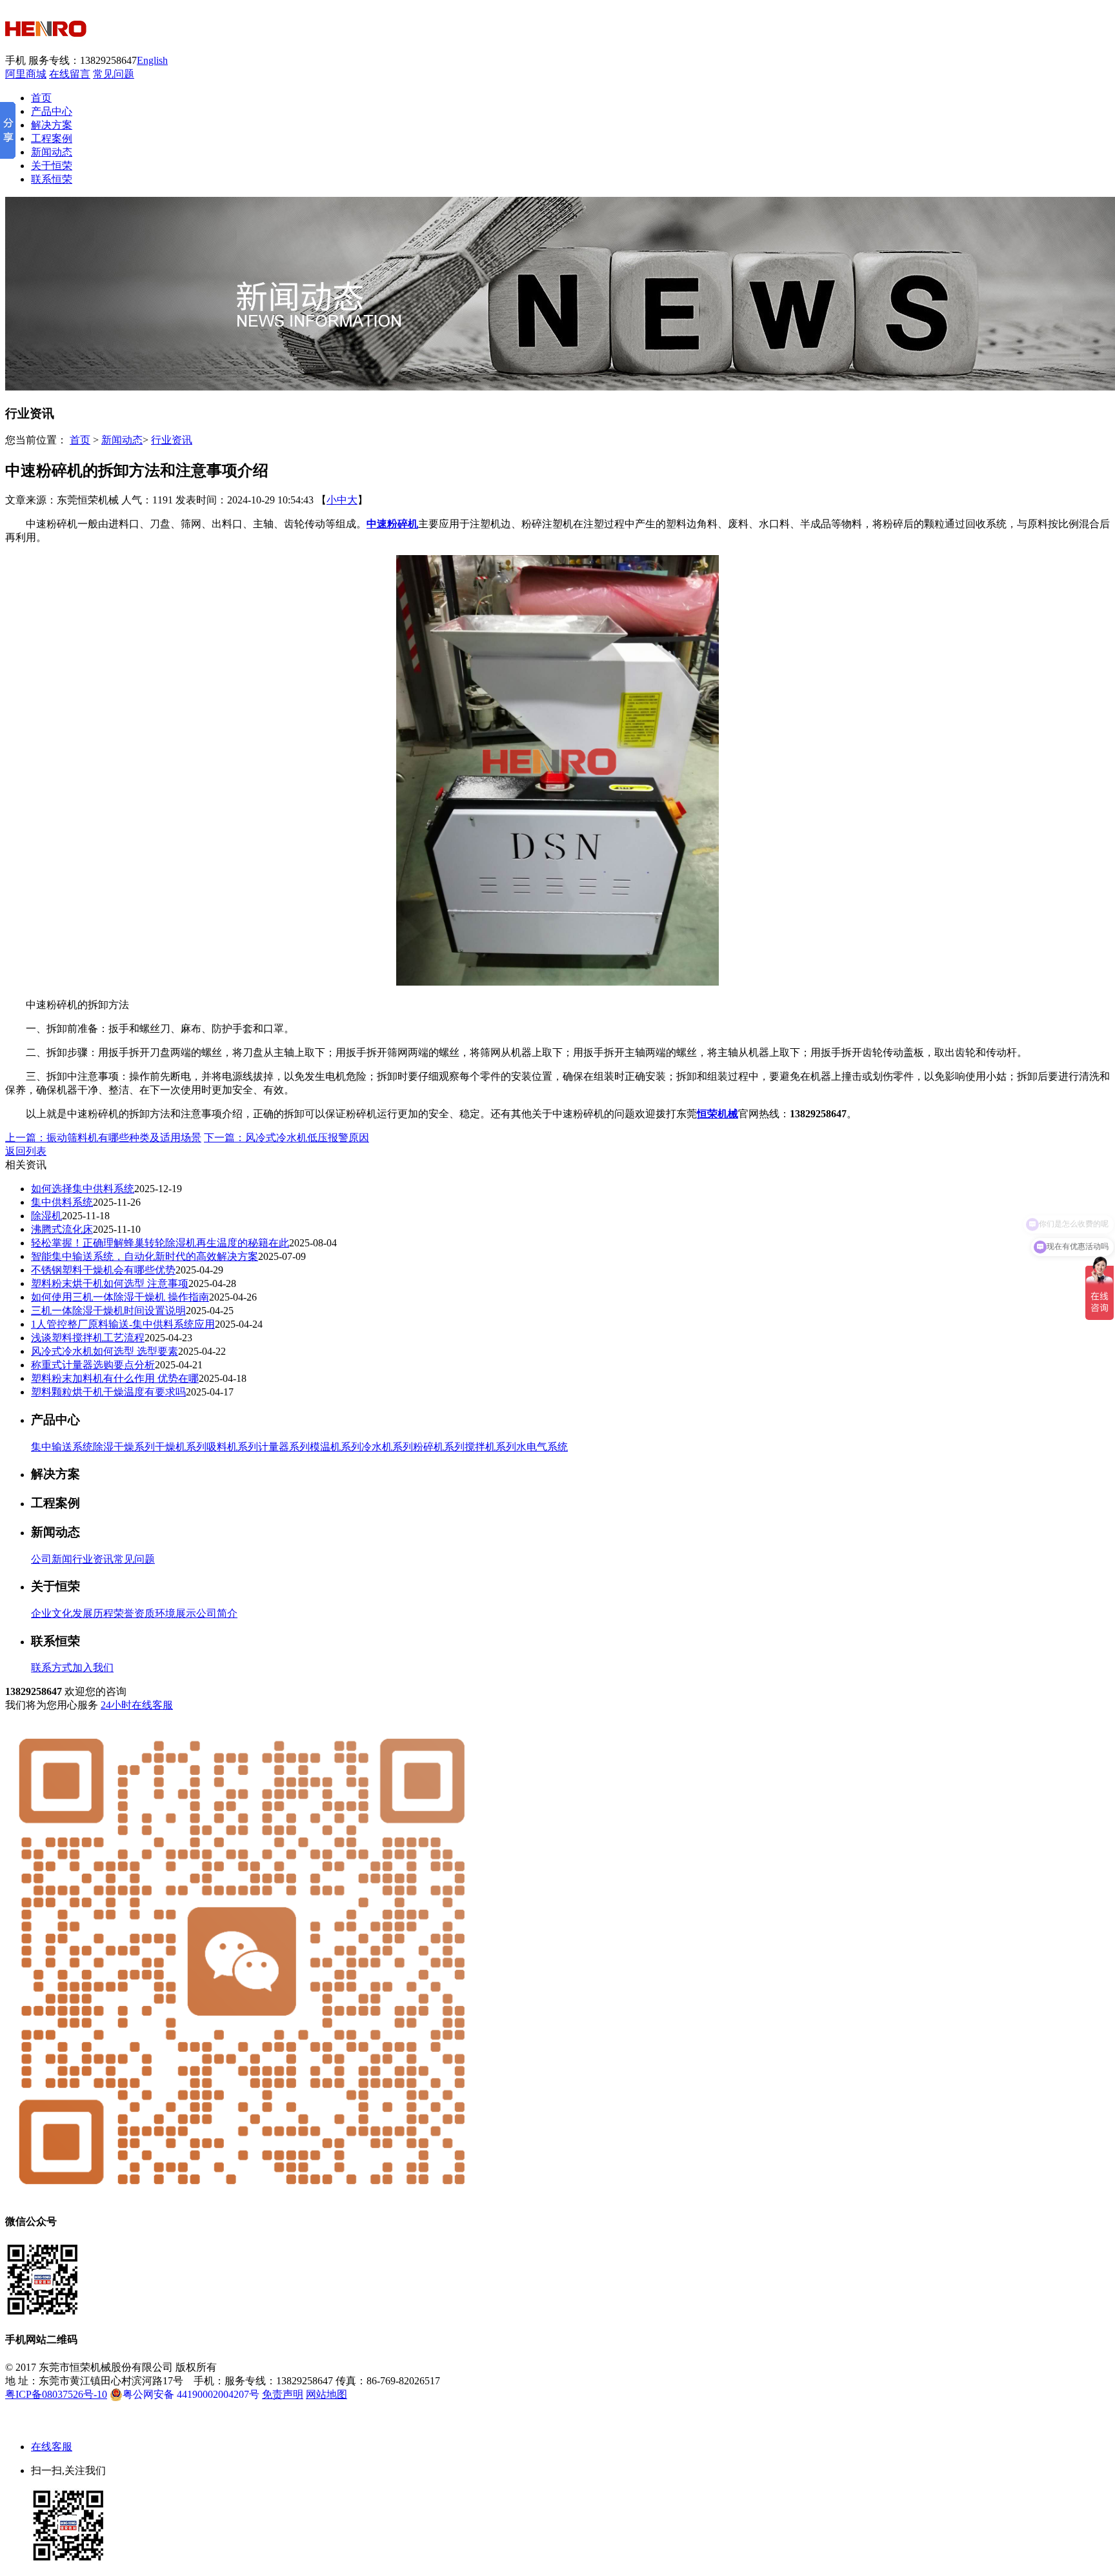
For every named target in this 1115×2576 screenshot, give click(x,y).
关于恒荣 (52, 166)
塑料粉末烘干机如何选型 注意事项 (110, 1283)
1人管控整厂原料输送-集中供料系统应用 (123, 1324)
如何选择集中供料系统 (83, 1189)
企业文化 (52, 1613)
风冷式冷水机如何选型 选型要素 (105, 1351)
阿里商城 (26, 74)
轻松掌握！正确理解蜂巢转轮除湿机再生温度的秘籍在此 (160, 1243)
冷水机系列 (387, 1447)
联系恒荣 (52, 179)
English (152, 60)
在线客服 (52, 2447)
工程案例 (52, 138)
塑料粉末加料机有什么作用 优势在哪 (115, 1378)
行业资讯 (172, 440)
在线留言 (70, 74)
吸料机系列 (232, 1447)
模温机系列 (336, 1447)
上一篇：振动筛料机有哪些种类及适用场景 (103, 1138)
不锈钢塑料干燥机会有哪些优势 (103, 1270)
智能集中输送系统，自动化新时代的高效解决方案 (145, 1256)
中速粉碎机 (392, 524)
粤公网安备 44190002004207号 (191, 2394)
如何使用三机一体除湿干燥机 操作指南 (120, 1297)
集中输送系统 (62, 1447)
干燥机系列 (181, 1447)
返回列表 (26, 1151)
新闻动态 (52, 152)
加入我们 (93, 1668)
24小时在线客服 (137, 1705)
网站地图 (326, 2394)
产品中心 (52, 111)
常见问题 (114, 74)
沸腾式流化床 (62, 1229)
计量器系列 (284, 1447)
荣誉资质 (134, 1613)
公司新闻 (52, 1559)
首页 (41, 98)
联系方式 (52, 1668)
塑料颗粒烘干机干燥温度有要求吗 (108, 1392)
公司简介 (217, 1613)
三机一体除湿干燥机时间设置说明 (108, 1311)
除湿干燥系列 (124, 1447)
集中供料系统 (62, 1202)
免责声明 (283, 2394)
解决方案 (52, 125)
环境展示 (176, 1613)
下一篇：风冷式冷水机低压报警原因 (286, 1138)
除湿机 (46, 1216)
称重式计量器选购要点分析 (93, 1365)
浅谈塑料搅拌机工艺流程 (88, 1338)
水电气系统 (542, 1447)
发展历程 (93, 1613)
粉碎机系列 (439, 1447)
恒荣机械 (718, 1114)
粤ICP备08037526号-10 (56, 2394)
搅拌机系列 (490, 1447)
